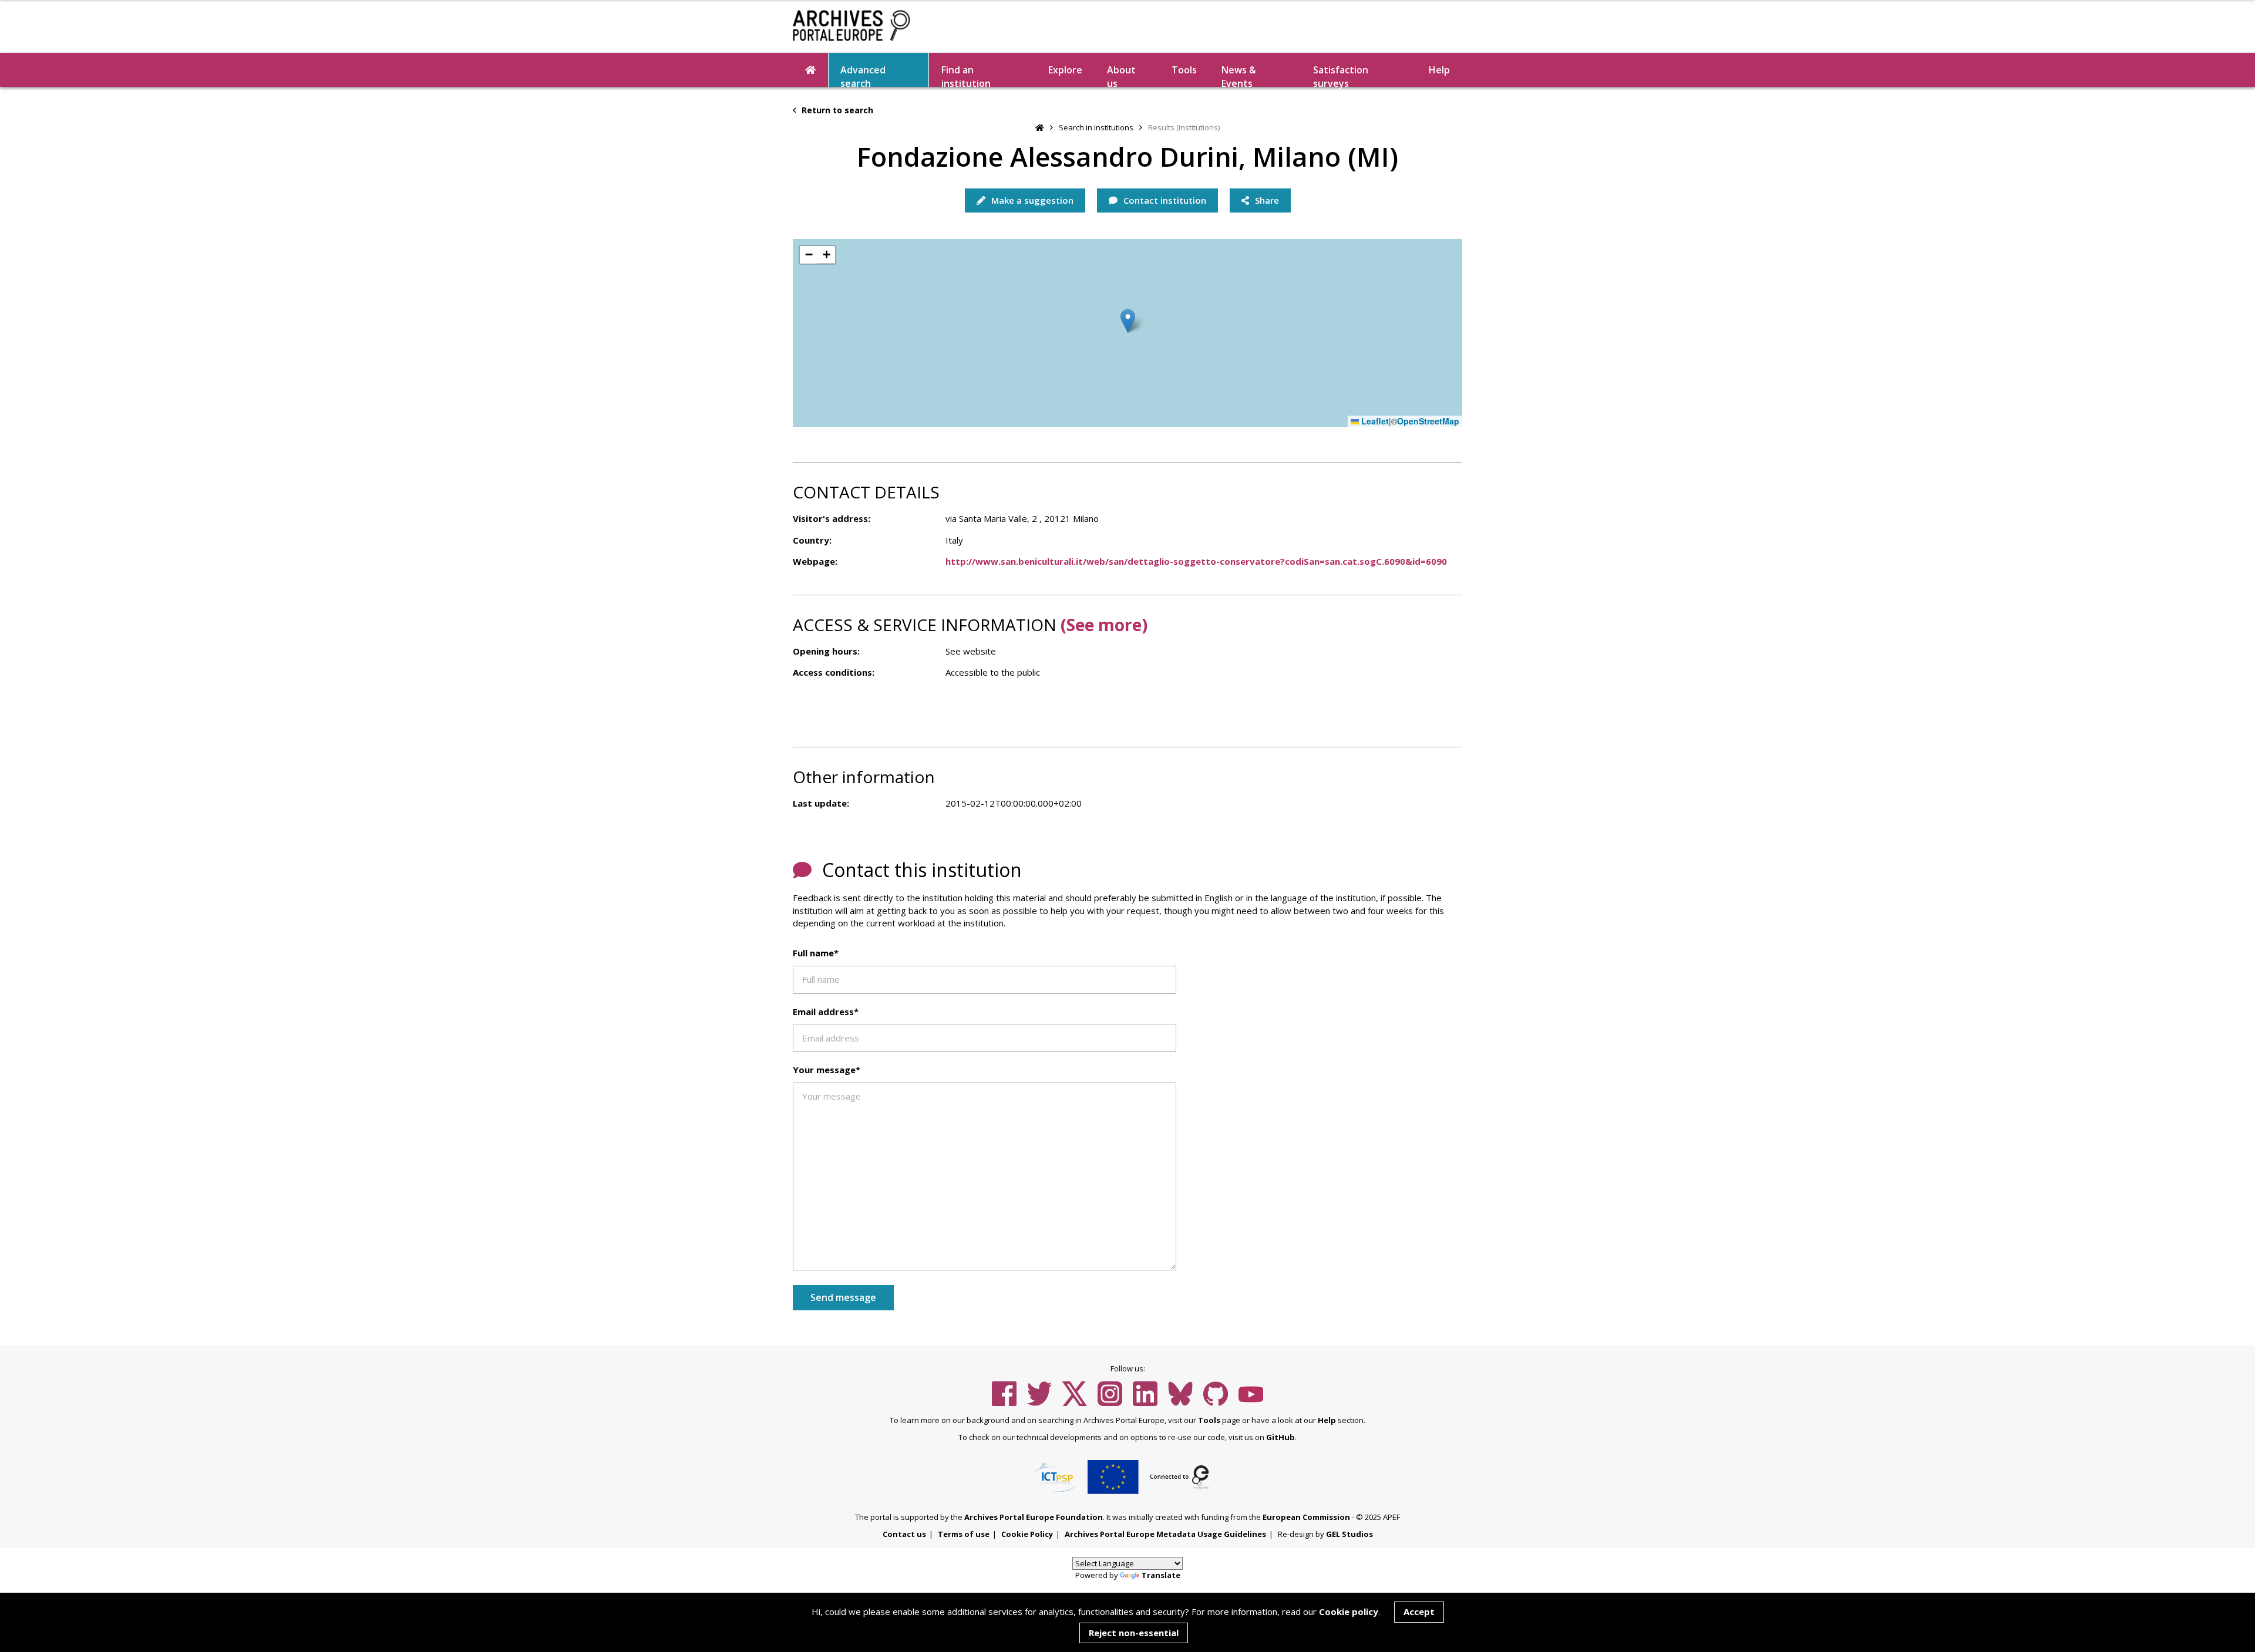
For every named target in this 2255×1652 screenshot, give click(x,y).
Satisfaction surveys (1341, 75)
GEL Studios (1349, 1534)
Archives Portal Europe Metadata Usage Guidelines (1165, 1534)
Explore (1065, 70)
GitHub (1280, 1437)
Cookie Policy (1027, 1534)
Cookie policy (1349, 1611)
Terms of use (964, 1534)
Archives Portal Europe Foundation (1034, 1517)
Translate (1161, 1575)
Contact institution (1164, 200)
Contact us (904, 1534)
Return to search (836, 110)
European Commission (1306, 1517)
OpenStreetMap (1428, 421)
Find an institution (966, 75)
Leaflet (1374, 421)
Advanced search (863, 75)
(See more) (1104, 625)
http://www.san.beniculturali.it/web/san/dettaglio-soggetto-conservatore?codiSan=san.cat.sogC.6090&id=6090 (1196, 561)
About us (1121, 75)
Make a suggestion (1031, 200)
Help (1327, 1420)
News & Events (1239, 75)
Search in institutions (1096, 127)
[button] (1128, 321)
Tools (1184, 70)
